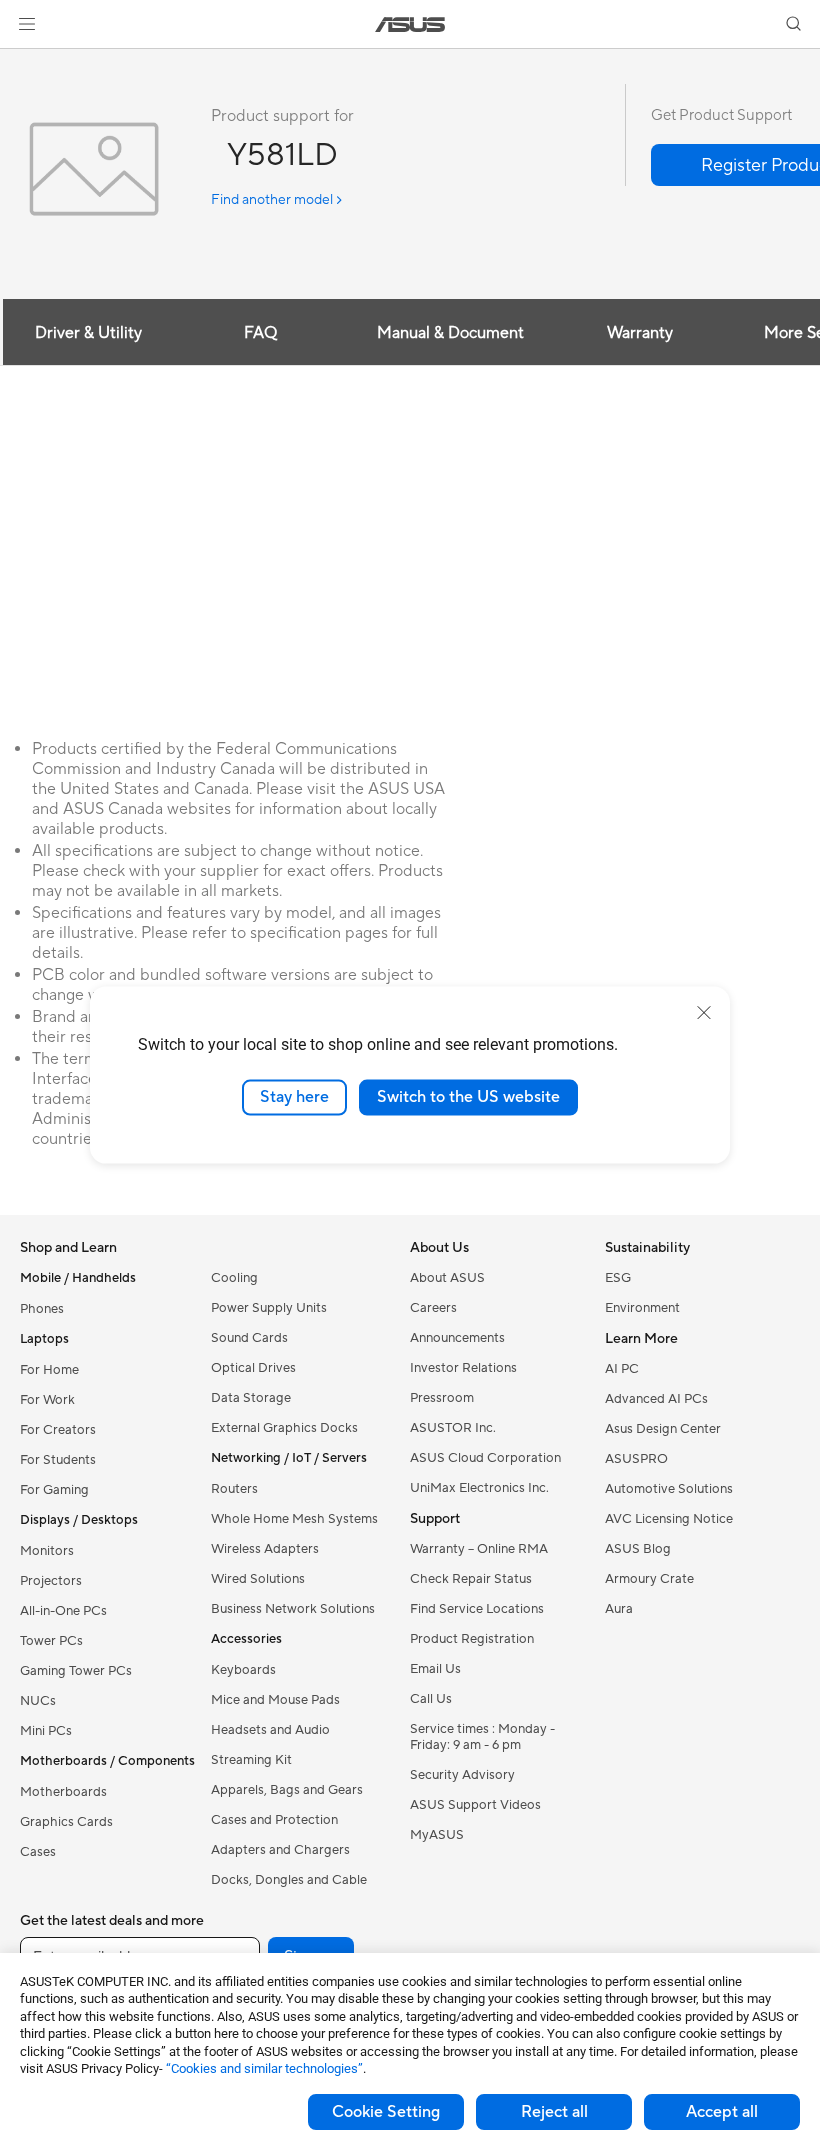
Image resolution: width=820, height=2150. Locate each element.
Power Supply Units (269, 1308)
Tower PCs (51, 1641)
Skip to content (24, 61)
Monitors (47, 1551)
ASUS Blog (638, 1549)
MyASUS (437, 1835)
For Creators (58, 1430)
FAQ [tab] (260, 333)
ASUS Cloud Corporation (485, 1458)
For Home (49, 1370)
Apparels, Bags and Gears (287, 1790)
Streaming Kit (251, 1760)
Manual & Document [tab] (450, 333)
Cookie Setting (386, 2112)
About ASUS (447, 1278)
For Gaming (54, 1490)
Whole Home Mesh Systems (294, 1519)
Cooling (234, 1278)
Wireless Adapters (265, 1549)
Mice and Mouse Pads (275, 1700)
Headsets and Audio (270, 1730)
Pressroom (442, 1398)
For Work (47, 1400)
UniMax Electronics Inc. (479, 1488)
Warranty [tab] (640, 333)
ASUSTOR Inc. (453, 1428)
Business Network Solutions (293, 1609)
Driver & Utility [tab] (88, 333)
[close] (704, 1013)
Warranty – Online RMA (479, 1549)
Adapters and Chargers (280, 1850)
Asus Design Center (663, 1429)
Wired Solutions (258, 1579)
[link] (410, 24)
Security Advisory (462, 1775)
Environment (642, 1308)
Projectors (51, 1581)
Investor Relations (463, 1368)
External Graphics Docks (284, 1428)
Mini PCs (46, 1731)
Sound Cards (249, 1338)
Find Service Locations (477, 1609)
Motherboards (63, 1792)
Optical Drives (253, 1368)
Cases (38, 1852)
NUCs (38, 1701)
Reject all (554, 2112)
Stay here (294, 1097)
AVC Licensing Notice (669, 1519)
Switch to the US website (468, 1097)
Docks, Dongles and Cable (289, 1880)
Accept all (722, 2112)
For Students (58, 1460)
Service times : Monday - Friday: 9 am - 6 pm (482, 1737)
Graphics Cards (66, 1822)
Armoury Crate (649, 1579)
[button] (27, 24)
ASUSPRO (636, 1459)
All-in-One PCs (63, 1611)
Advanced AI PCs (656, 1399)
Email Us (435, 1669)
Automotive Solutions (669, 1489)
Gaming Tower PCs (76, 1671)
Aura (619, 1609)
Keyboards (243, 1670)
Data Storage (251, 1398)
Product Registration (472, 1639)
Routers (234, 1489)
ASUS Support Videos (475, 1805)
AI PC (622, 1369)
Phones (42, 1309)
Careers (433, 1308)
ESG (618, 1278)
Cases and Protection (274, 1820)
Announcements (457, 1338)
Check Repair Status (471, 1579)
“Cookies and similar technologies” (264, 2068)
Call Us (431, 1699)
